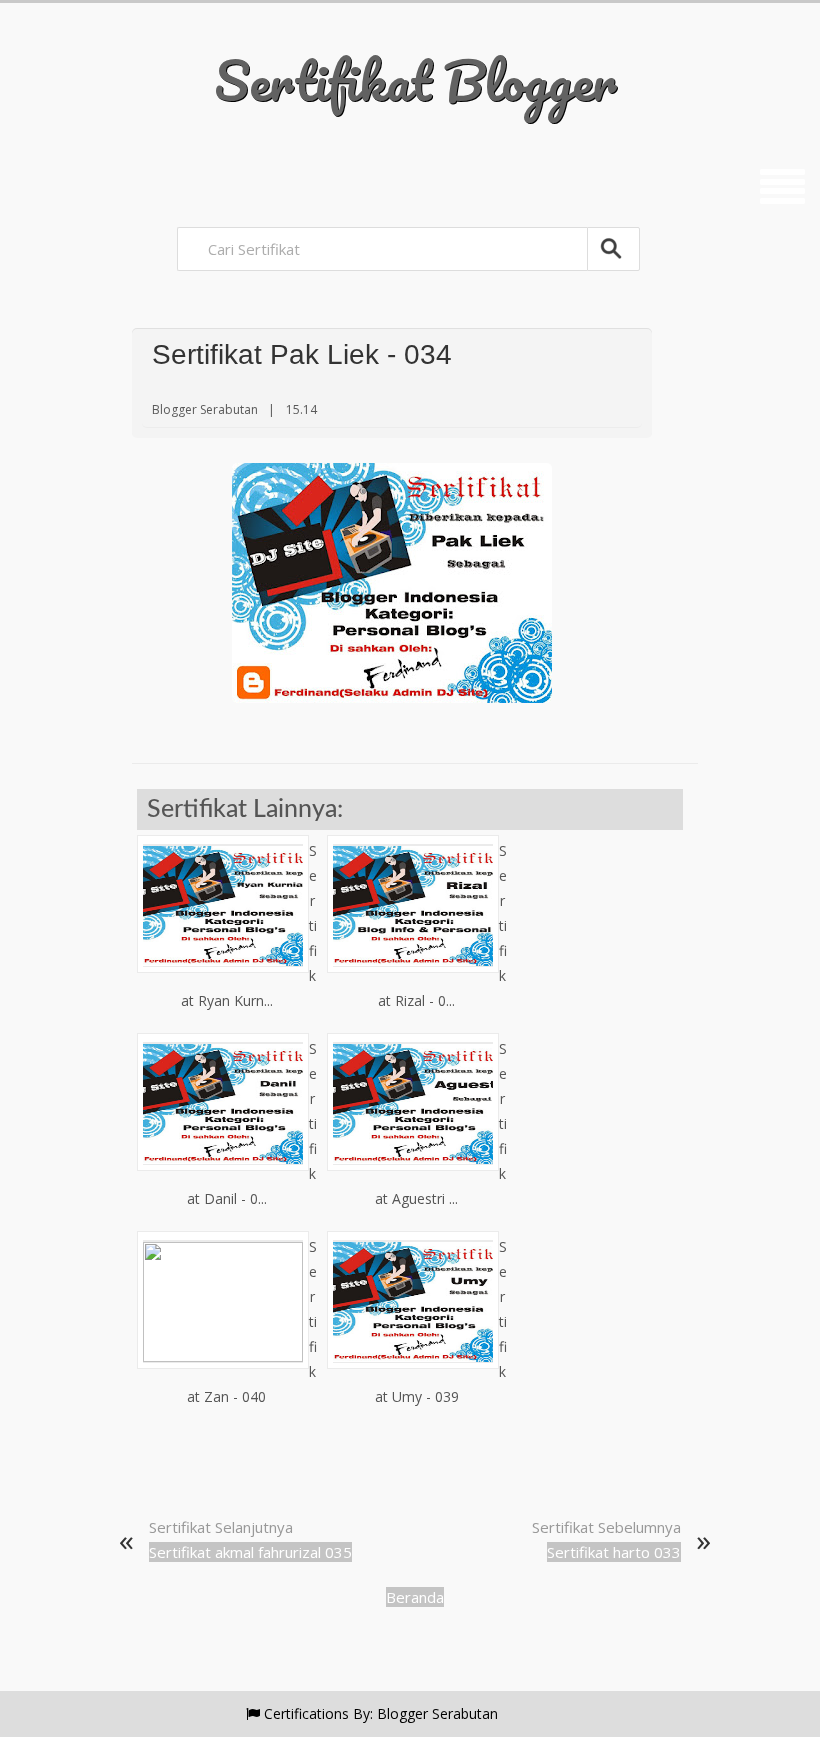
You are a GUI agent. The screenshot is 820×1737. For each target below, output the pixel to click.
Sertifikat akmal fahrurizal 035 (250, 1552)
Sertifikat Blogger (415, 80)
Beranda (415, 1597)
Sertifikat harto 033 (614, 1552)
